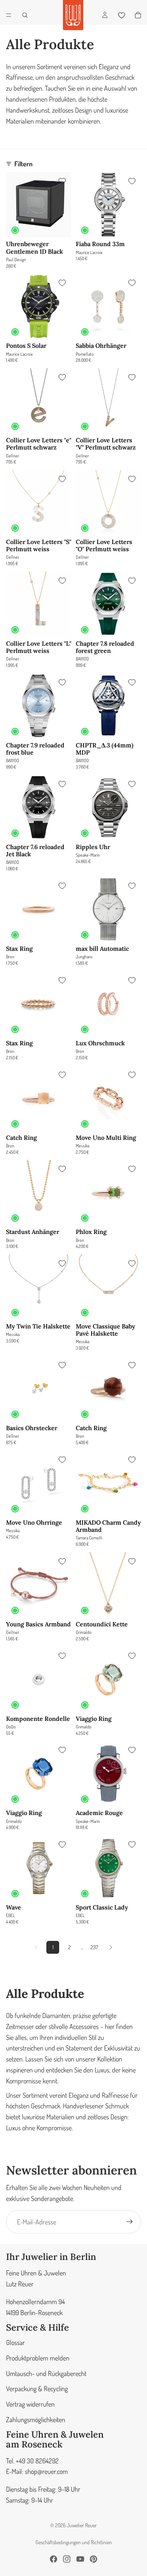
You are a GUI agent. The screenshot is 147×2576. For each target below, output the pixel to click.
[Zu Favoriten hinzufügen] (62, 181)
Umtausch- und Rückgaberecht (46, 2373)
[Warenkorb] (138, 15)
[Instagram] (67, 2559)
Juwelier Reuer (82, 2525)
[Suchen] (25, 15)
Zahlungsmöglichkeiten (36, 2419)
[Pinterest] (93, 2559)
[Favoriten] (121, 15)
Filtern (23, 164)
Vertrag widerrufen (30, 2404)
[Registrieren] (130, 2222)
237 (94, 1947)
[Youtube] (80, 2559)
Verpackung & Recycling (37, 2389)
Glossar (15, 2342)
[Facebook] (54, 2559)
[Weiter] (111, 1947)
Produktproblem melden (38, 2358)
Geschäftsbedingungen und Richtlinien (74, 2542)
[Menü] (9, 15)
